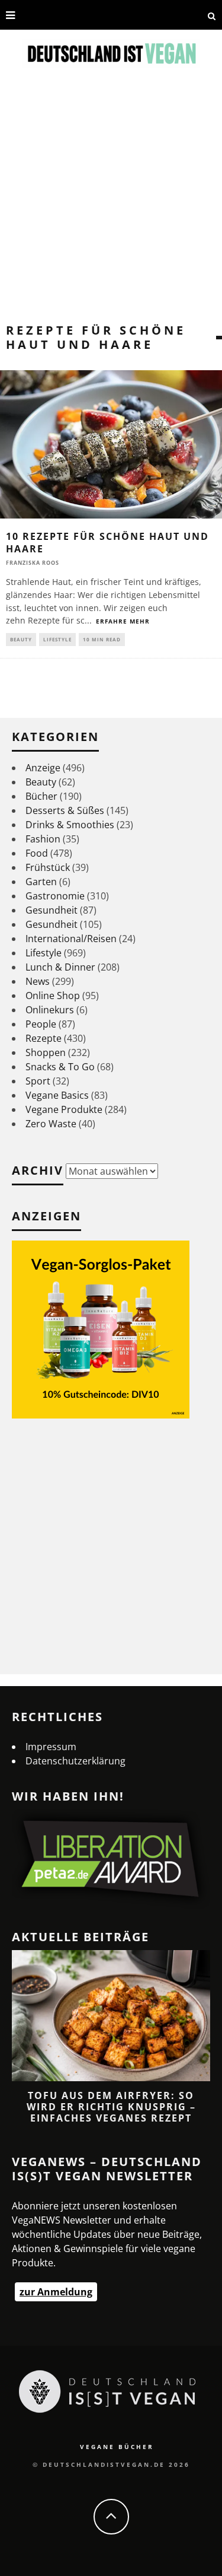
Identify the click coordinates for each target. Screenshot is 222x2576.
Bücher (41, 796)
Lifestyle (57, 639)
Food (37, 853)
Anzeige (43, 768)
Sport (38, 1081)
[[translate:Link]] (28, 15)
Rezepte (44, 1038)
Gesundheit (52, 910)
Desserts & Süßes (65, 810)
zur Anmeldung (56, 2292)
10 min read (102, 639)
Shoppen (46, 1052)
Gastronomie (55, 896)
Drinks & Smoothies (70, 825)
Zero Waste (51, 1124)
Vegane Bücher (117, 2447)
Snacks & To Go (60, 1067)
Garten (41, 882)
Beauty (21, 639)
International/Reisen (71, 939)
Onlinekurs (50, 1010)
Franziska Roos (33, 563)
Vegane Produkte (64, 1109)
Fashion (43, 839)
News (38, 981)
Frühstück (48, 867)
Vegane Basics (57, 1095)
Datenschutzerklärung (75, 1761)
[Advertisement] (111, 206)
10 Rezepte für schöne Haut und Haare (107, 543)
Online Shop (53, 996)
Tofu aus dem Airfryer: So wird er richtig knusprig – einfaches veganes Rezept (111, 2107)
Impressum (51, 1747)
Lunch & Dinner (60, 967)
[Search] (212, 15)
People (41, 1024)
